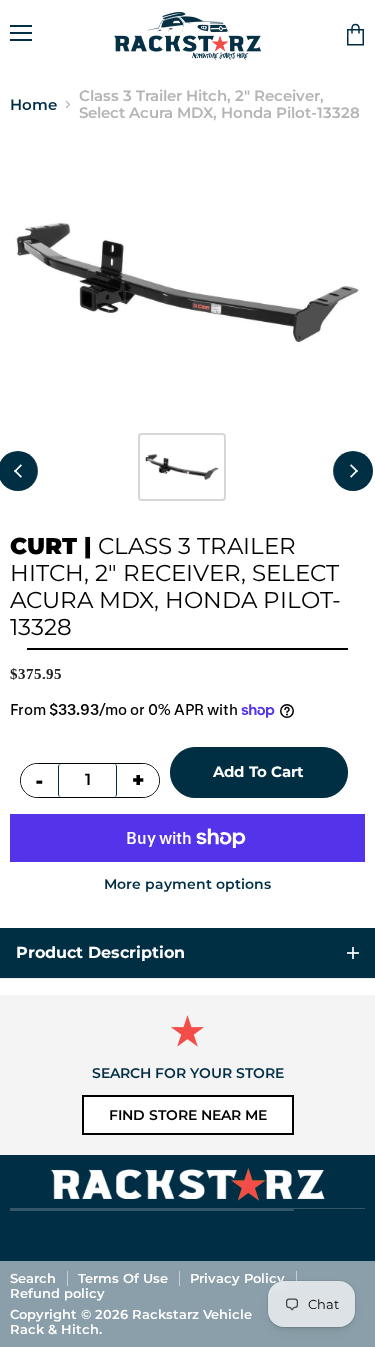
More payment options (187, 884)
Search (33, 1278)
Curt (43, 546)
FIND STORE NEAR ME (188, 1115)
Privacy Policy (237, 1278)
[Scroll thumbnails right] (353, 471)
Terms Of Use (123, 1278)
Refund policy (57, 1293)
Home (33, 104)
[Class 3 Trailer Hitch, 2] (182, 467)
